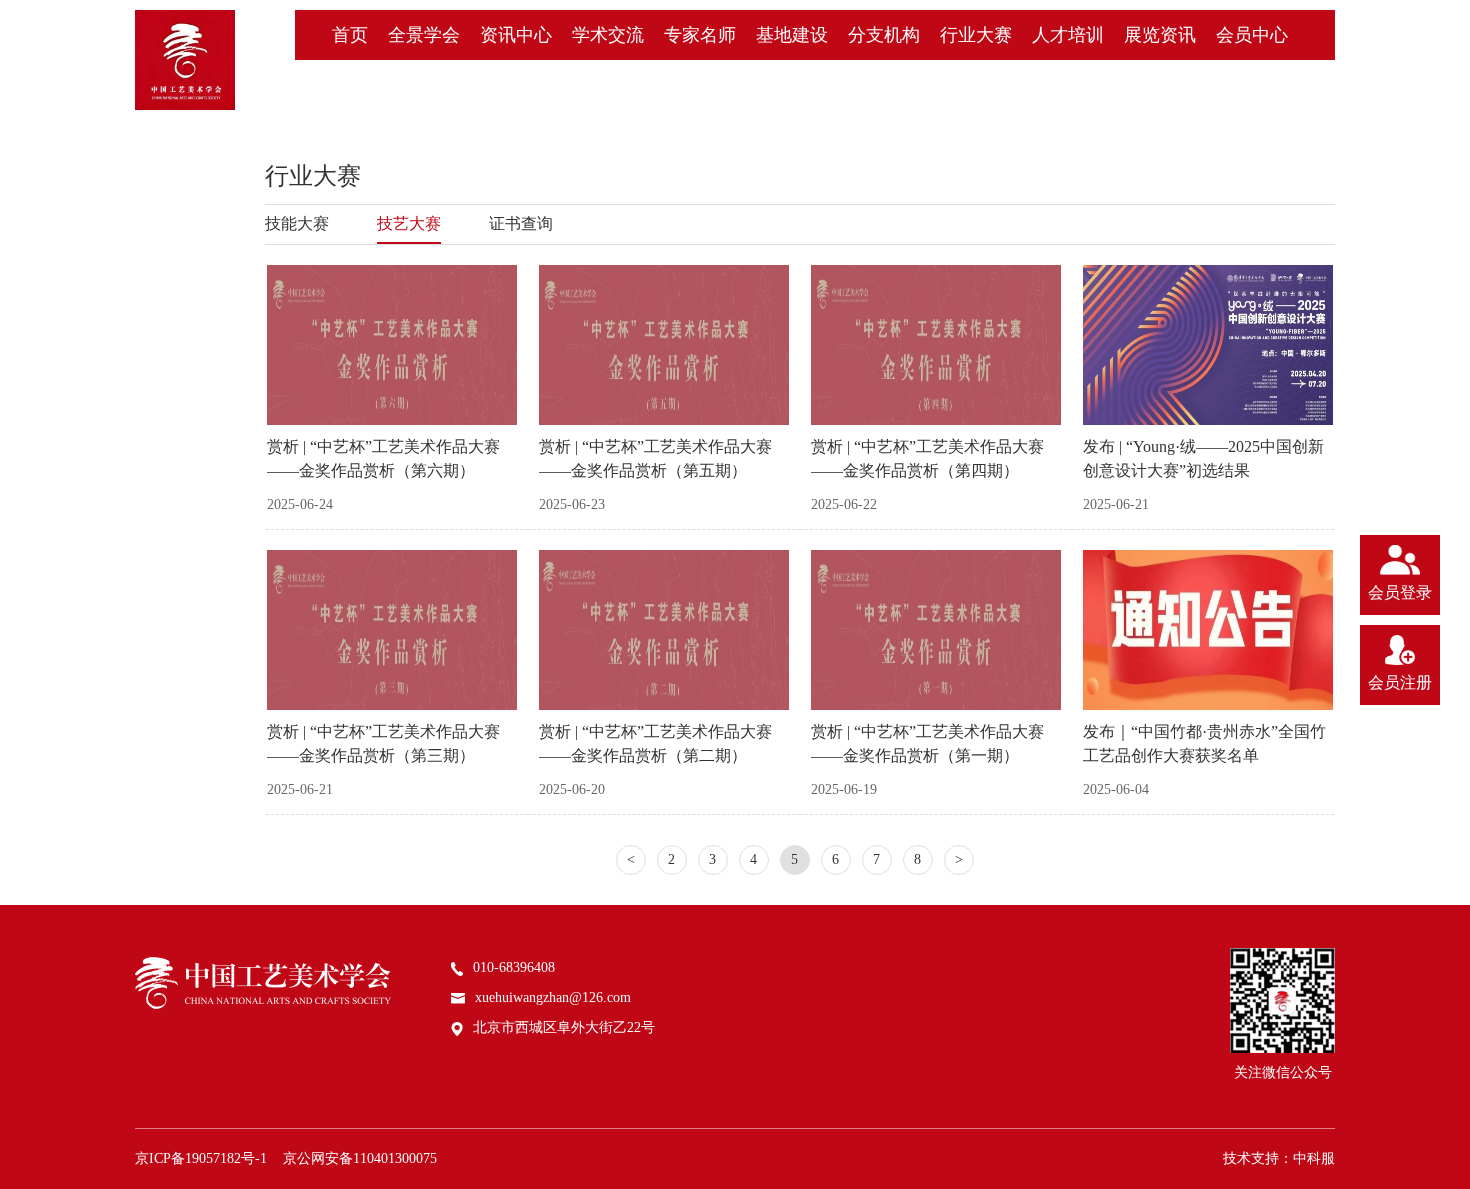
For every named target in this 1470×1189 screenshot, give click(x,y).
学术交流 (608, 35)
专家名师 (700, 35)
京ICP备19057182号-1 (201, 1158)
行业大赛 (976, 35)
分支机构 (884, 35)
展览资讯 (1160, 35)
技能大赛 (297, 223)
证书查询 (521, 223)
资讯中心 (516, 35)
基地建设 (792, 35)
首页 (350, 35)
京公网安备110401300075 (360, 1158)
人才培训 (1068, 35)
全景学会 (424, 35)
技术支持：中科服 (1279, 1158)
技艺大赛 (409, 223)
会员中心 (1252, 35)
